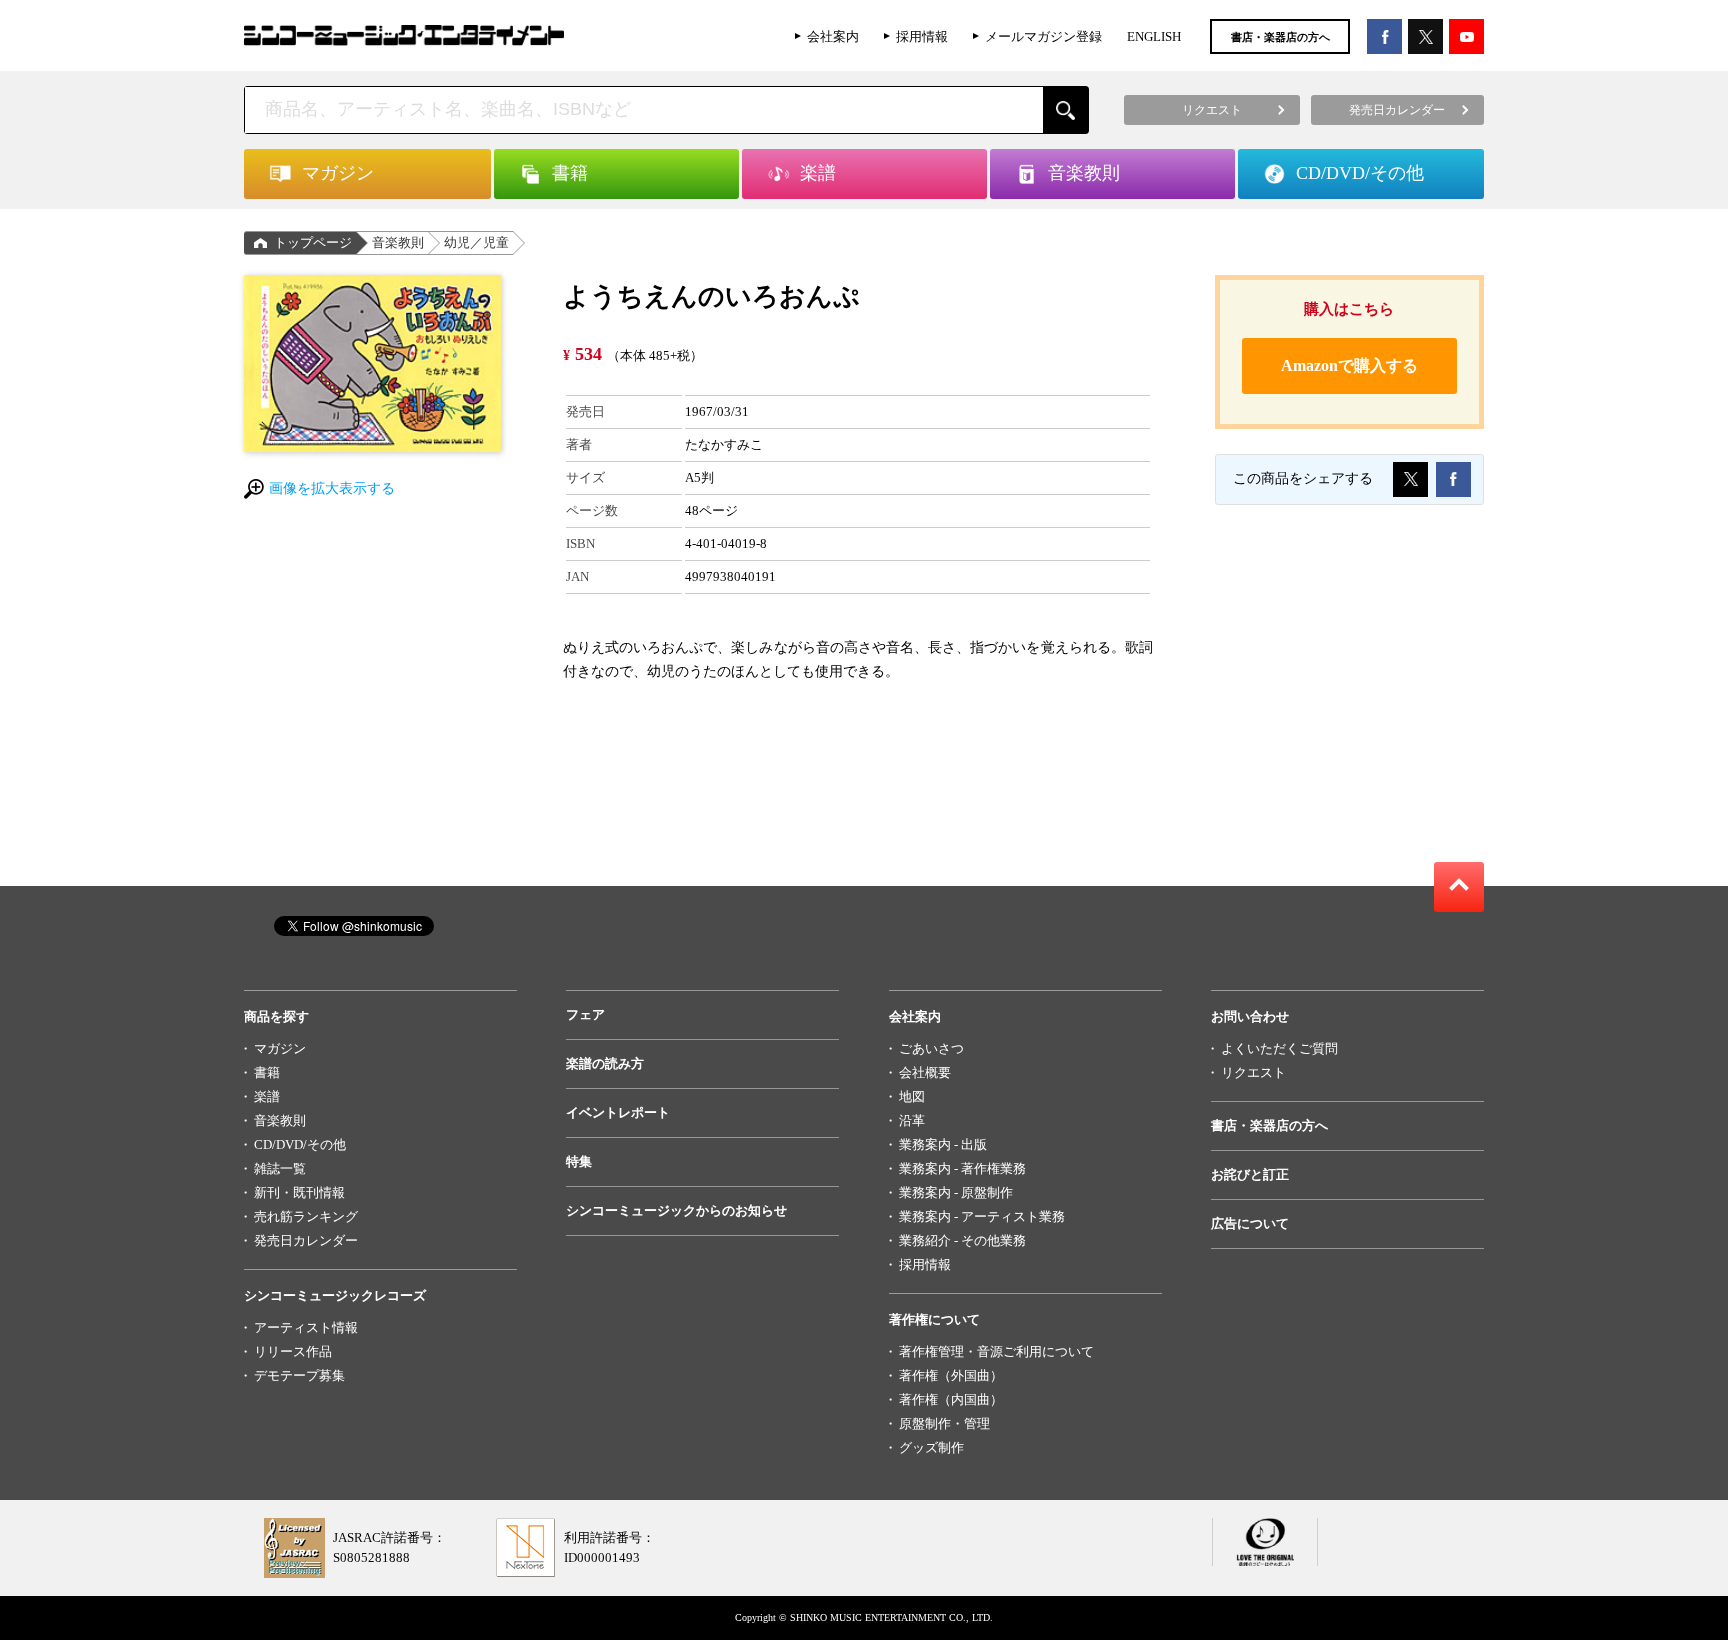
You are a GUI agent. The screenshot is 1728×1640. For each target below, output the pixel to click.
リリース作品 (293, 1351)
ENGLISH (1154, 36)
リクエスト (1253, 1072)
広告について (1250, 1223)
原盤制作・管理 (944, 1423)
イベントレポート (618, 1112)
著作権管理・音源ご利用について (996, 1351)
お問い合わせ (1250, 1016)
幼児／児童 (476, 242)
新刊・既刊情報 (299, 1192)
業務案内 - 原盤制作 (956, 1192)
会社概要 (925, 1072)
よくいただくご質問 (1279, 1048)
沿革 (912, 1120)
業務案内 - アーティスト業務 (982, 1216)
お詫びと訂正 (1250, 1174)
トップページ (313, 242)
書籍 (267, 1072)
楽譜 (267, 1096)
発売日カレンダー (306, 1240)
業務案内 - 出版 (943, 1144)
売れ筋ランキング (306, 1216)
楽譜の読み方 (605, 1063)
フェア (585, 1014)
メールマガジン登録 (1043, 36)
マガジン (280, 1048)
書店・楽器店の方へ (1280, 37)
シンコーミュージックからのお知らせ (676, 1210)
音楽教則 (398, 242)
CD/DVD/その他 (300, 1144)
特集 (579, 1161)
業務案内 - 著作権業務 (962, 1168)
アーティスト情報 (306, 1327)
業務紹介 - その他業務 (962, 1240)
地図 (912, 1096)
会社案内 (833, 36)
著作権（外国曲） (951, 1375)
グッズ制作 (931, 1447)
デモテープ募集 (299, 1375)
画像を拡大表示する (332, 488)
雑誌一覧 (280, 1168)
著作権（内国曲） (951, 1399)
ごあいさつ (931, 1048)
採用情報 (922, 36)
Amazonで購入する (1349, 365)
